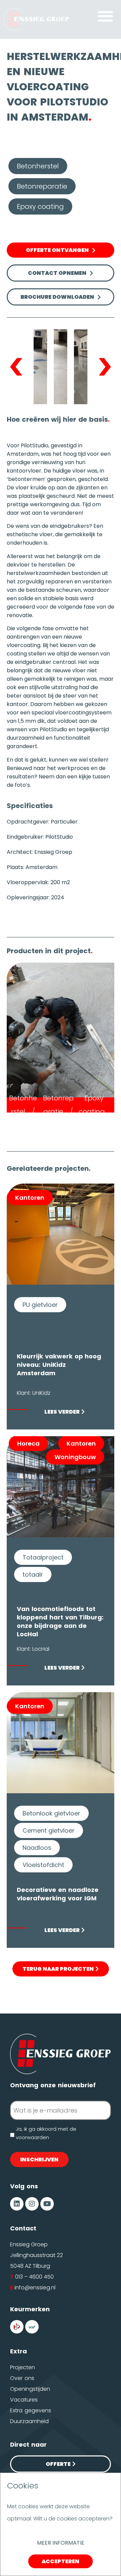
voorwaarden (32, 2137)
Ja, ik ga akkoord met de (46, 2134)
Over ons (22, 2378)
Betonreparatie (42, 186)
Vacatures (24, 2400)
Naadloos (37, 1848)
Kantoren (30, 1198)
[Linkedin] (17, 2204)
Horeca (28, 1443)
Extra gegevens (31, 2410)
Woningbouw (75, 1457)
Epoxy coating (40, 206)
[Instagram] (32, 2204)
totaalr (33, 1574)
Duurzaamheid (29, 2421)
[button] (105, 16)
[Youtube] (47, 2204)
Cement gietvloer (49, 1830)
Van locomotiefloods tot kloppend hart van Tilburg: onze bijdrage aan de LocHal (60, 1621)
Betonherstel (38, 166)
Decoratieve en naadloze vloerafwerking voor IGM (58, 1894)
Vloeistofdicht (43, 1865)
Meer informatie (61, 2543)
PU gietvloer (40, 1305)
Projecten (23, 2367)
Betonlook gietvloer (51, 1813)
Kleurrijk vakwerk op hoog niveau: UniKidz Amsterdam (59, 1365)
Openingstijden (30, 2389)
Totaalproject (43, 1557)
